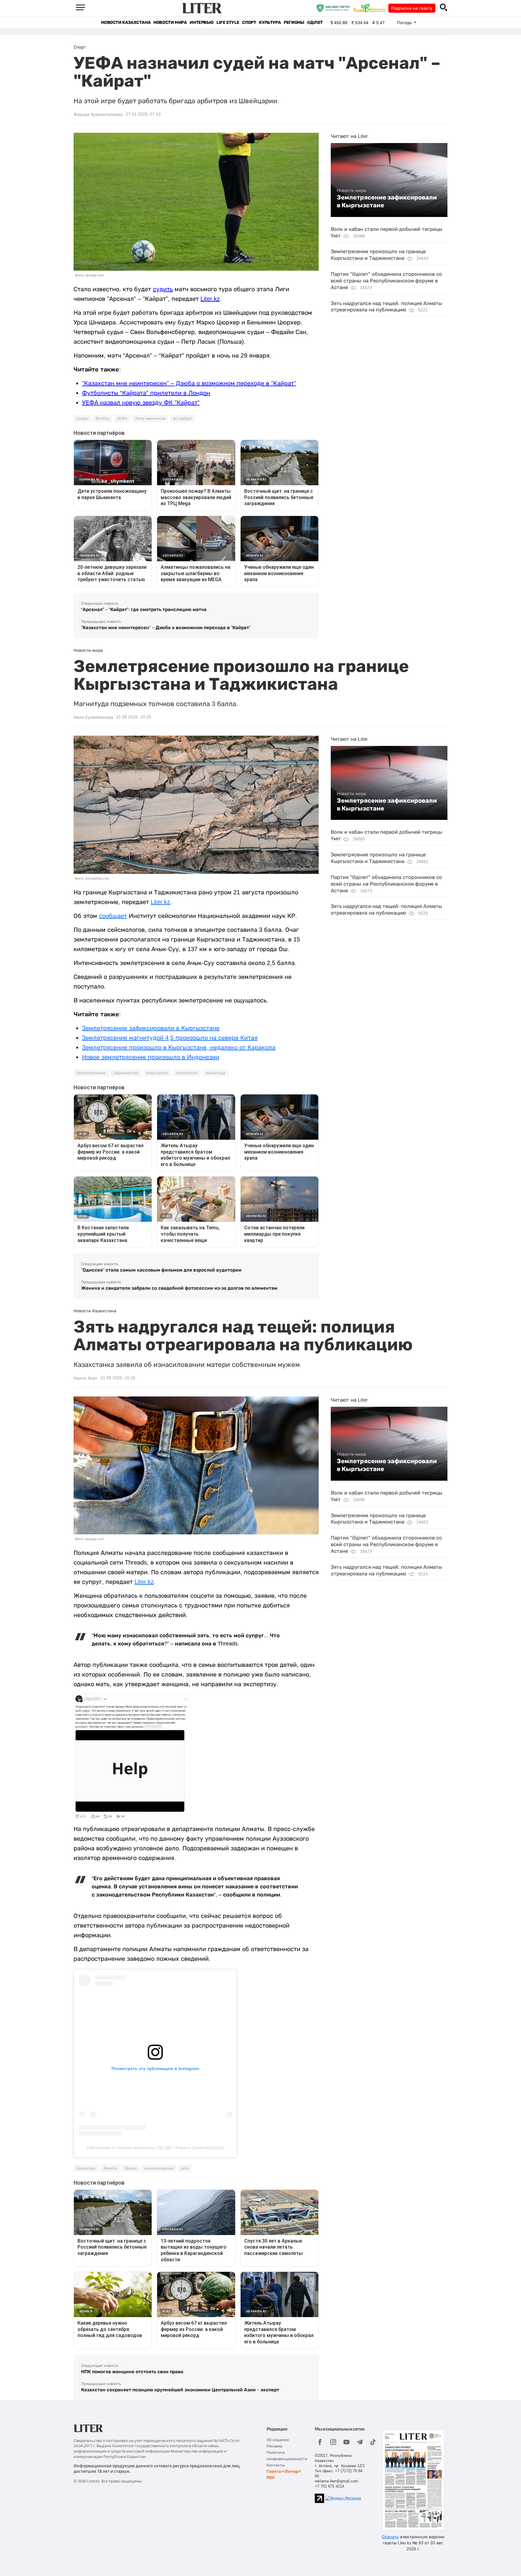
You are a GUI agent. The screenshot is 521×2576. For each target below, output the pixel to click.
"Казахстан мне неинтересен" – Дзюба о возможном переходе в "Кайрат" (189, 383)
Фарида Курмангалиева (98, 114)
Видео (131, 2168)
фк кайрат (183, 419)
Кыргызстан (157, 1073)
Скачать (390, 2537)
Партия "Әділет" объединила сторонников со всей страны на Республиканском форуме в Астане (386, 281)
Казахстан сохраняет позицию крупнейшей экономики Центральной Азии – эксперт (180, 2390)
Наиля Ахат (85, 1378)
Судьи (82, 419)
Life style (228, 22)
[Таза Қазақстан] (371, 8)
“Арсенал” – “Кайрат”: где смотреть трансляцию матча (144, 609)
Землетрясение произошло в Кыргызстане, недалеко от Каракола (179, 1047)
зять (185, 2168)
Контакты (276, 2465)
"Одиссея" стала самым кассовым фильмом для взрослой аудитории (161, 1270)
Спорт (249, 22)
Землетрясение (91, 1073)
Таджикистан (126, 1073)
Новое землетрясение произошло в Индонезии (151, 1057)
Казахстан (86, 2168)
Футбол (102, 419)
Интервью (202, 22)
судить (163, 289)
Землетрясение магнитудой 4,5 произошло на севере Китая (170, 1038)
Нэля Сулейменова (93, 717)
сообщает (113, 916)
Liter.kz (210, 299)
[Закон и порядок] (335, 8)
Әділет (315, 22)
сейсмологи (187, 1073)
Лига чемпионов (150, 419)
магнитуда (215, 1073)
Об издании (278, 2440)
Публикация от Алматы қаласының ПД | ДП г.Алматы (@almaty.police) (155, 2148)
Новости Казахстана (126, 22)
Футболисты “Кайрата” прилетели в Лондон (146, 393)
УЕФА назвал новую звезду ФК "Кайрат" (141, 403)
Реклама (274, 2446)
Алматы (110, 2168)
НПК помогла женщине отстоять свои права (132, 2372)
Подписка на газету (412, 8)
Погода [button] (405, 23)
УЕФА (122, 419)
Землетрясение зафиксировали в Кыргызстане (387, 201)
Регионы (294, 22)
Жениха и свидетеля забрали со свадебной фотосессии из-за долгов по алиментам (179, 1288)
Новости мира (170, 22)
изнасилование (159, 2168)
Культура (270, 22)
